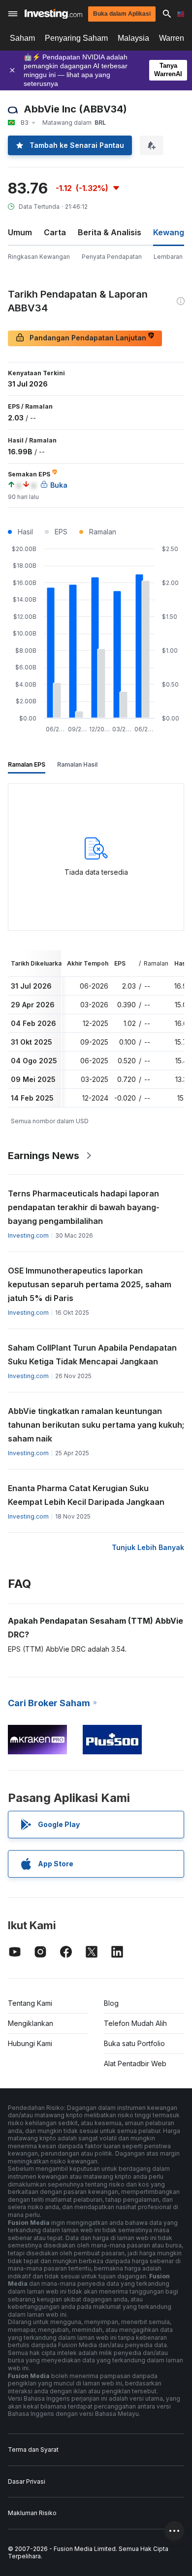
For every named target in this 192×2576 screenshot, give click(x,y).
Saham (22, 38)
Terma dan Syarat (33, 2450)
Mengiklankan (31, 2023)
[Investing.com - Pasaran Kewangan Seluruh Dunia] (53, 14)
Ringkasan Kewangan (39, 257)
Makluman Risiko (32, 2513)
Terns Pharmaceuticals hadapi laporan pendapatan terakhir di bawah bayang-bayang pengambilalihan (84, 1207)
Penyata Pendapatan (112, 257)
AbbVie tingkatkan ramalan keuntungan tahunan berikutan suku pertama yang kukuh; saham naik (96, 1425)
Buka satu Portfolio (134, 2043)
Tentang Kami (30, 2003)
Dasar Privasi (27, 2481)
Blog (111, 2003)
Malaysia (133, 38)
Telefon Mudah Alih (135, 2023)
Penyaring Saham (76, 38)
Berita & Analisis (110, 232)
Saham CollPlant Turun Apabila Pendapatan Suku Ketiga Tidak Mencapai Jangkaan (92, 1355)
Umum (20, 232)
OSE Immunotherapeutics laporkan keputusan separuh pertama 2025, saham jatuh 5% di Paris (90, 1284)
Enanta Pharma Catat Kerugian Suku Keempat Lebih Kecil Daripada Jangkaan (86, 1495)
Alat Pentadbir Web (135, 2064)
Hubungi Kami (30, 2043)
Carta (55, 232)
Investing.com (28, 1235)
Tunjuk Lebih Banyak (148, 1547)
